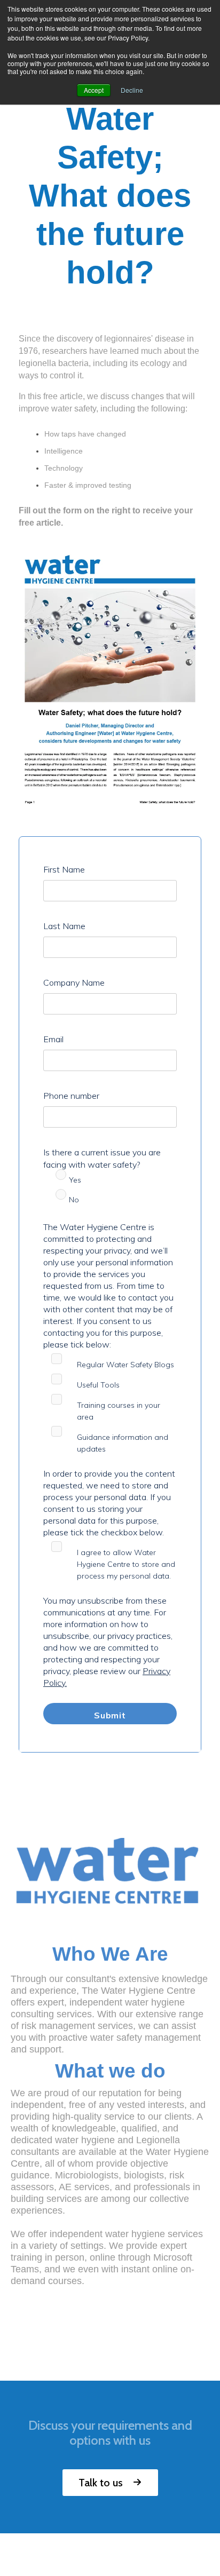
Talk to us (101, 2483)
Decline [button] (132, 90)
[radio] (110, 1182)
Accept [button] (94, 90)
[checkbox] (110, 1192)
